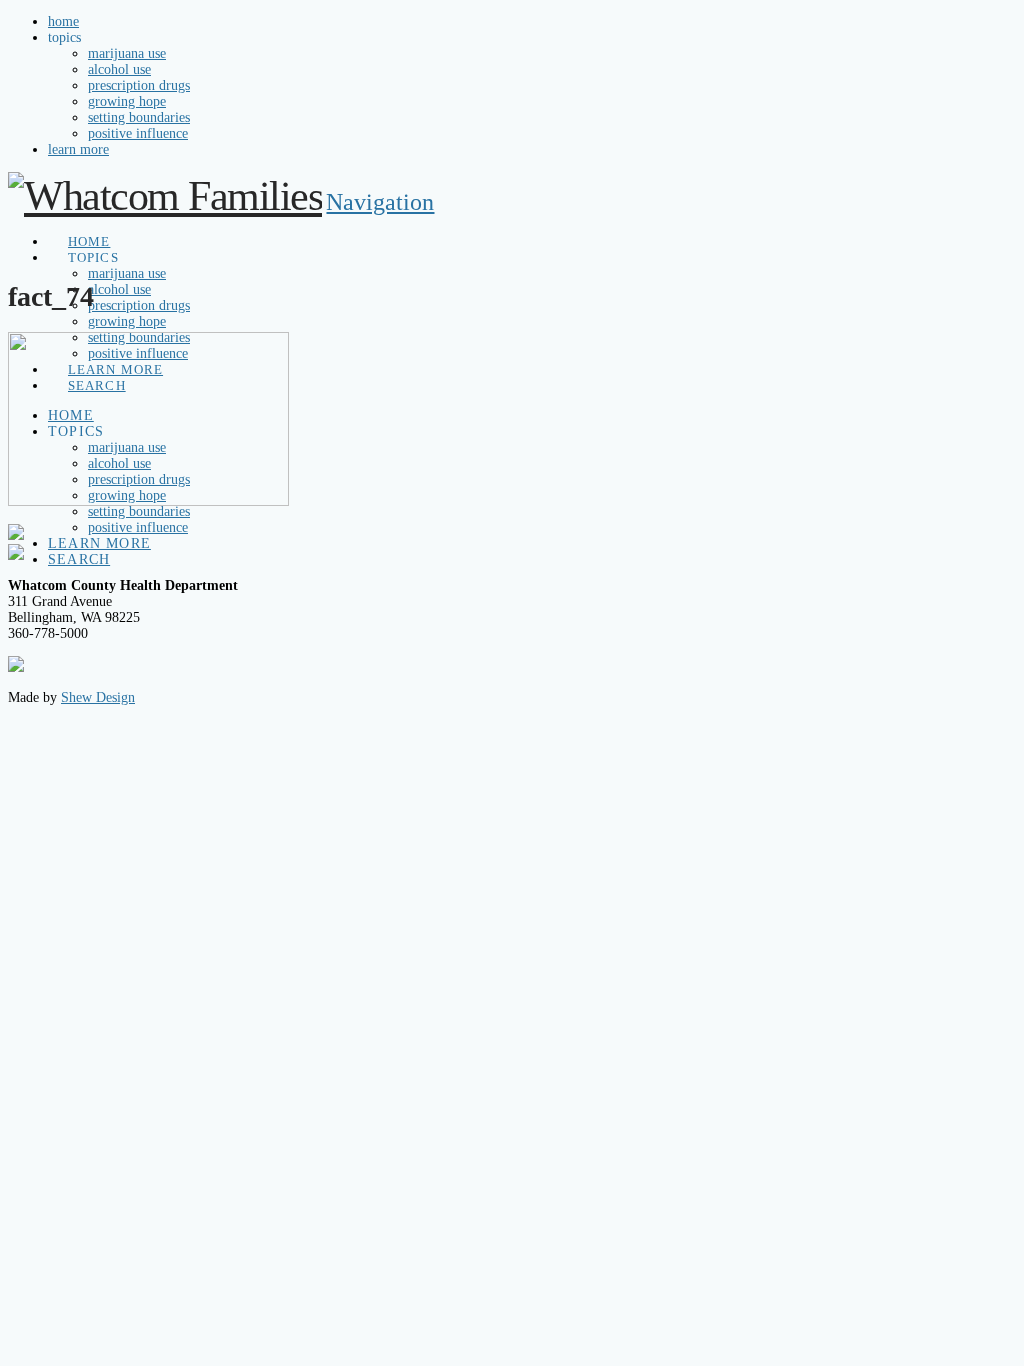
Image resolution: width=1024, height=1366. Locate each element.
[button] (380, 202)
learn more (78, 149)
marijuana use (127, 53)
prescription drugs (139, 85)
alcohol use (119, 69)
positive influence (138, 133)
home (63, 21)
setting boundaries (139, 117)
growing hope (127, 101)
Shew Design (98, 697)
